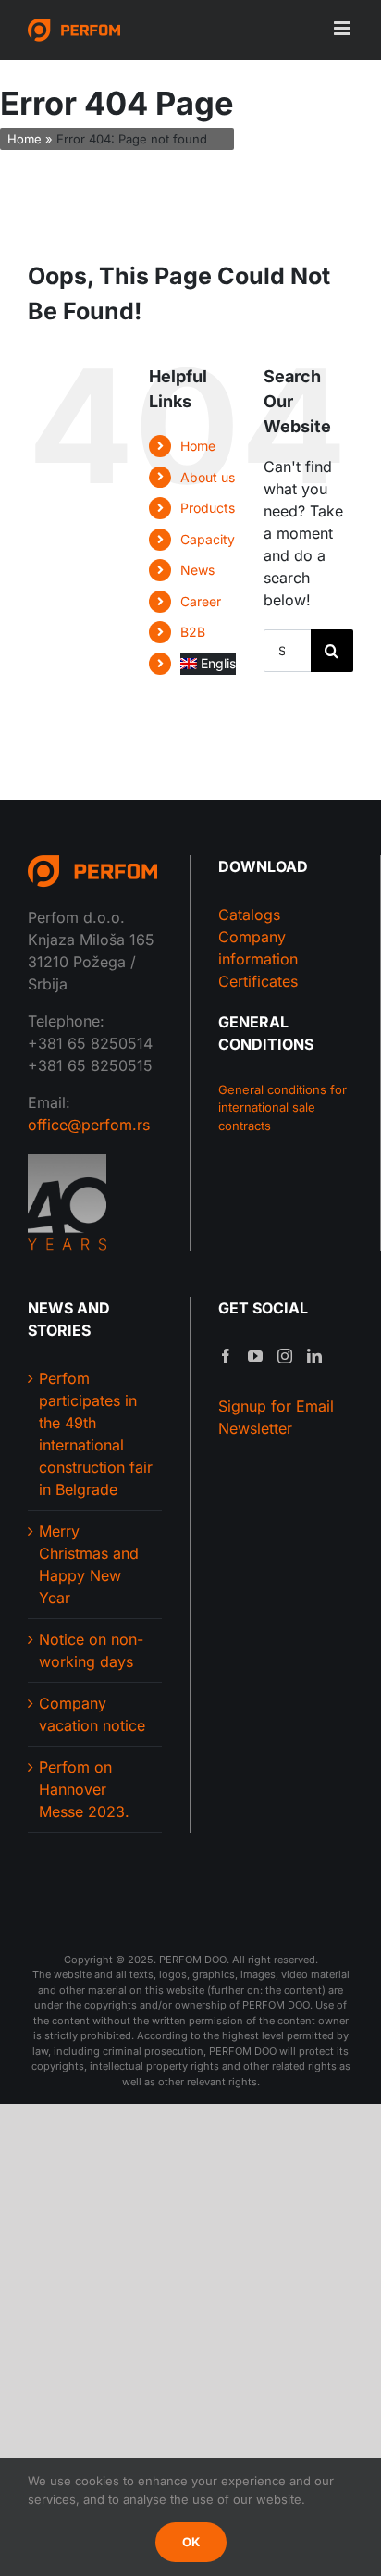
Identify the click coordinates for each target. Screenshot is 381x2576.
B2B (193, 632)
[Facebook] (226, 1356)
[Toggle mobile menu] (344, 28)
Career (201, 601)
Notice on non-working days (91, 1650)
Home (25, 139)
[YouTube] (255, 1356)
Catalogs (249, 915)
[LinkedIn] (314, 1356)
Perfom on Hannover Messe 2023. (84, 1789)
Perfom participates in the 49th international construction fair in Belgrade (96, 1434)
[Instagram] (285, 1356)
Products (208, 508)
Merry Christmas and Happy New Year (89, 1564)
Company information (258, 948)
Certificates (258, 981)
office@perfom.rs (89, 1125)
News (197, 570)
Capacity (208, 539)
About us (208, 477)
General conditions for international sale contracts (283, 1108)
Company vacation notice (92, 1714)
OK (191, 2542)
